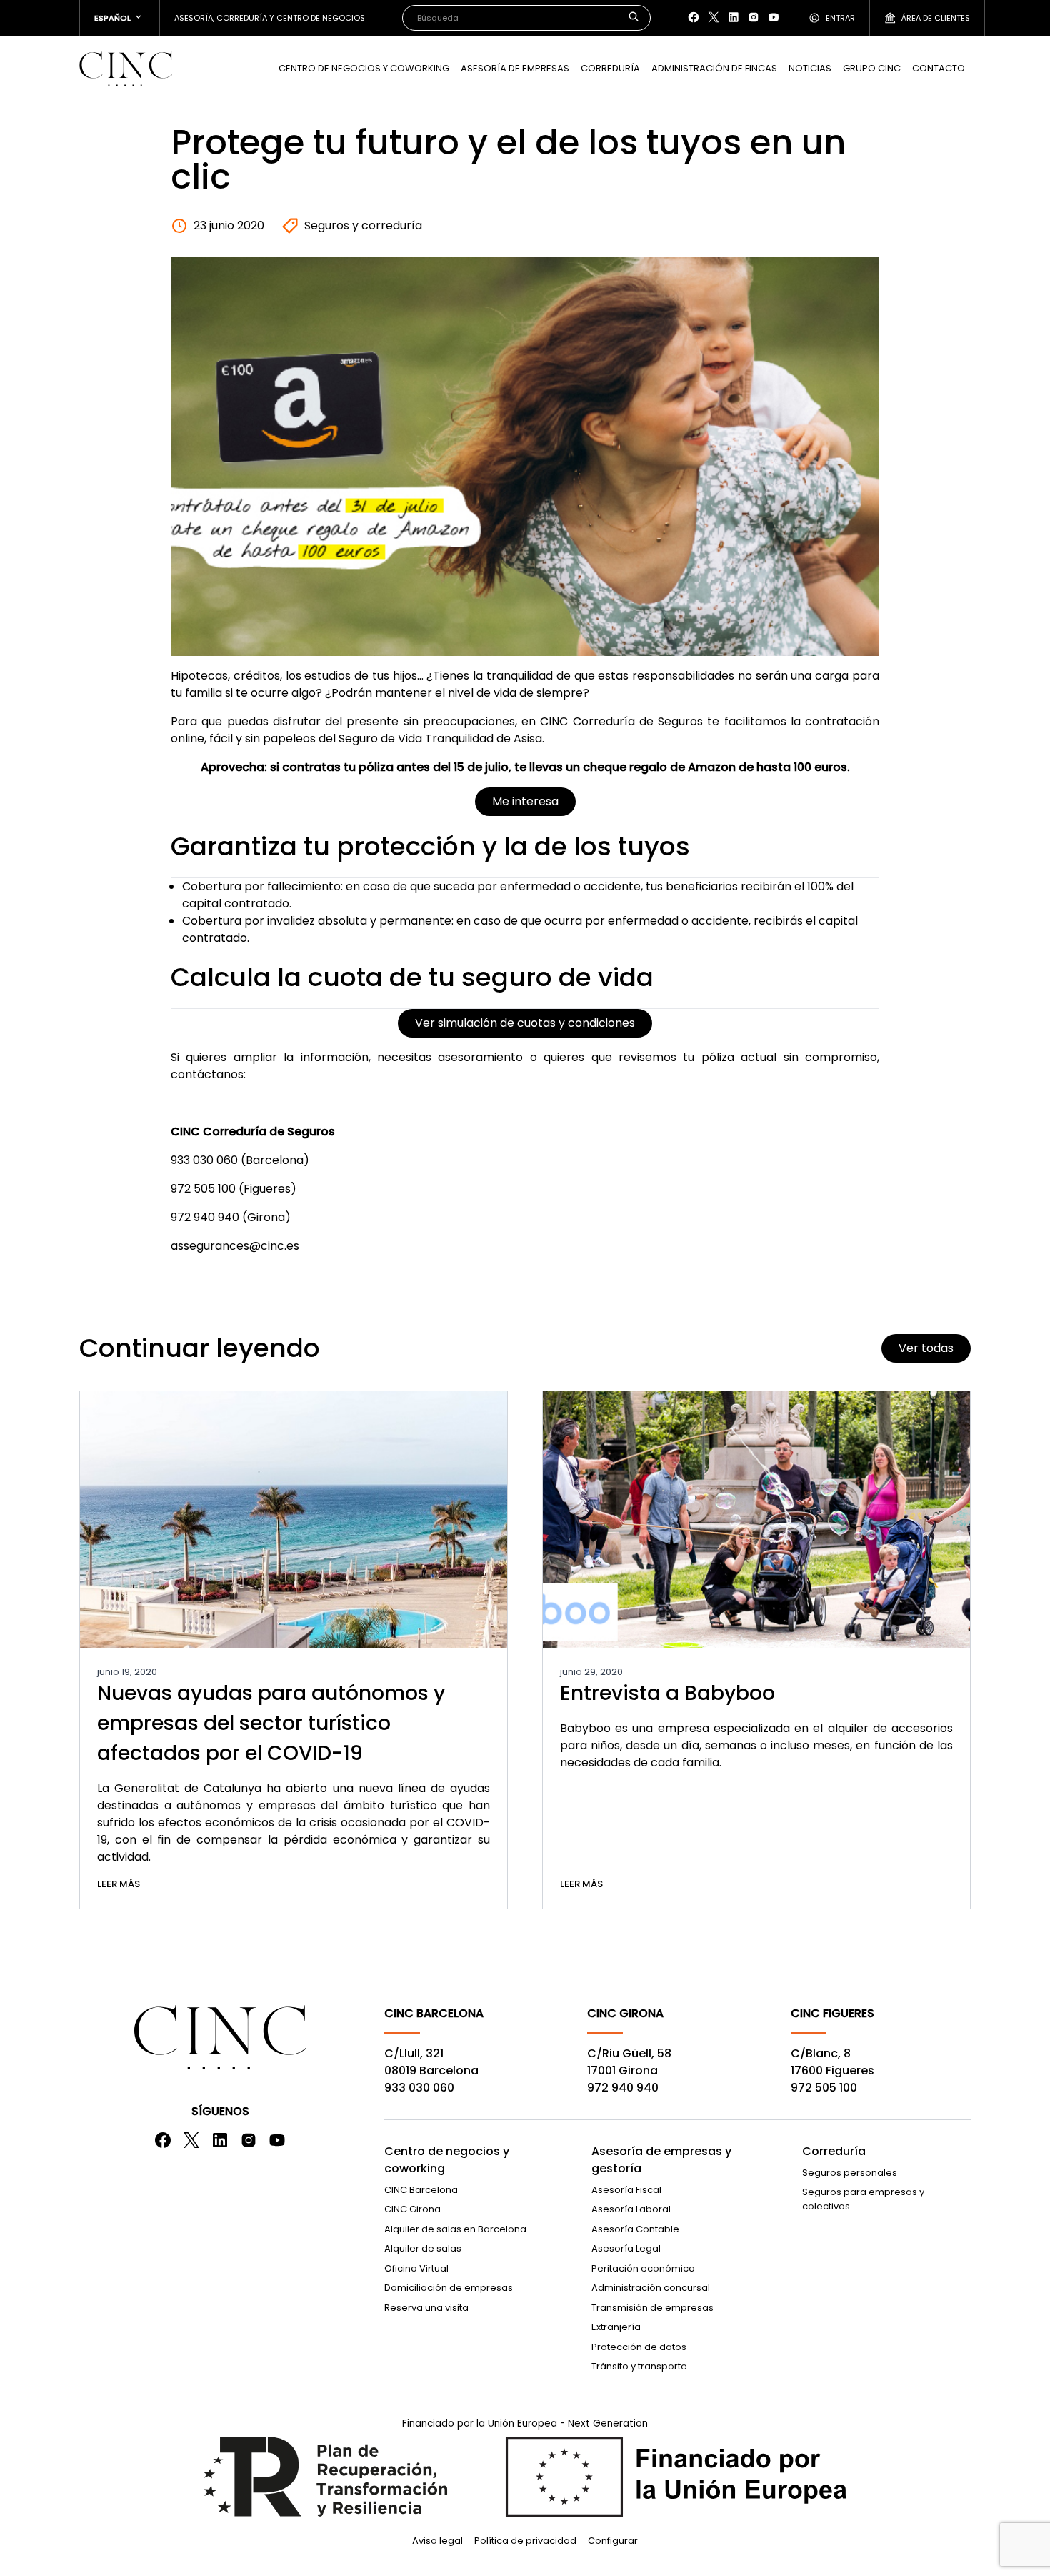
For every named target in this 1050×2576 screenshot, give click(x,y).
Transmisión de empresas (652, 2308)
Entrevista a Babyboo (667, 1693)
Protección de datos (639, 2347)
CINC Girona (412, 2209)
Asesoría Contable (635, 2229)
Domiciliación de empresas (449, 2288)
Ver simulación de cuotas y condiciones (525, 1023)
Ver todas (926, 1348)
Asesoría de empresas (515, 68)
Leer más (119, 1884)
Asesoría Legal (626, 2248)
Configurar (613, 2541)
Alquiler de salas (423, 2248)
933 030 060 (419, 2088)
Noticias (810, 68)
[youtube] (774, 17)
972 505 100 (824, 2088)
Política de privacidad (525, 2541)
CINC (126, 69)
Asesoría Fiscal (626, 2190)
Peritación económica (643, 2268)
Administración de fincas (714, 68)
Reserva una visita (426, 2308)
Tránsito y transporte (639, 2366)
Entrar (840, 18)
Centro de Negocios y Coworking (364, 68)
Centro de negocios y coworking (447, 2160)
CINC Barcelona (421, 2190)
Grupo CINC (872, 68)
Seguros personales (850, 2173)
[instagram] (754, 17)
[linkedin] (734, 17)
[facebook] (694, 17)
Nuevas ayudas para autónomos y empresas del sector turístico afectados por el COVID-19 (271, 1723)
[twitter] (714, 17)
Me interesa (525, 801)
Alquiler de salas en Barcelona (455, 2229)
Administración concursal (651, 2288)
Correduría (610, 68)
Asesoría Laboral (631, 2209)
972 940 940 (623, 2088)
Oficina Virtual (416, 2268)
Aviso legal (437, 2541)
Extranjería (616, 2327)
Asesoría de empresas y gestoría (661, 2160)
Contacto (939, 68)
